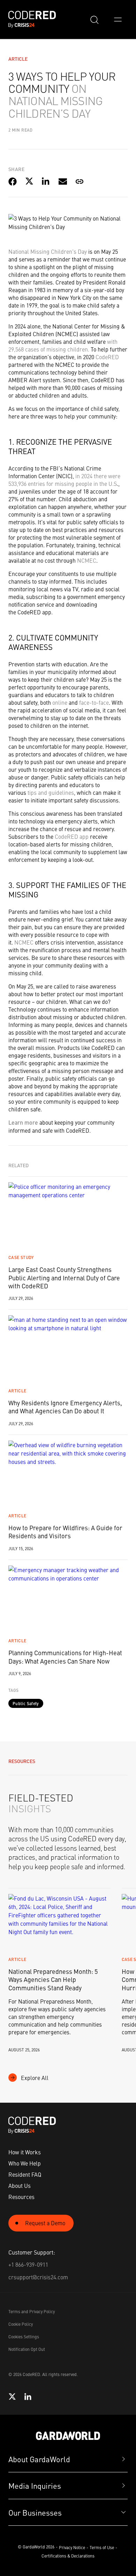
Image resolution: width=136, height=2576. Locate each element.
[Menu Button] (118, 20)
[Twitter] (12, 2397)
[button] (68, 2513)
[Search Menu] (94, 20)
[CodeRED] (32, 2125)
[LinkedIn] (28, 2397)
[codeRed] (32, 19)
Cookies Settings (24, 2337)
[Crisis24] (68, 2436)
